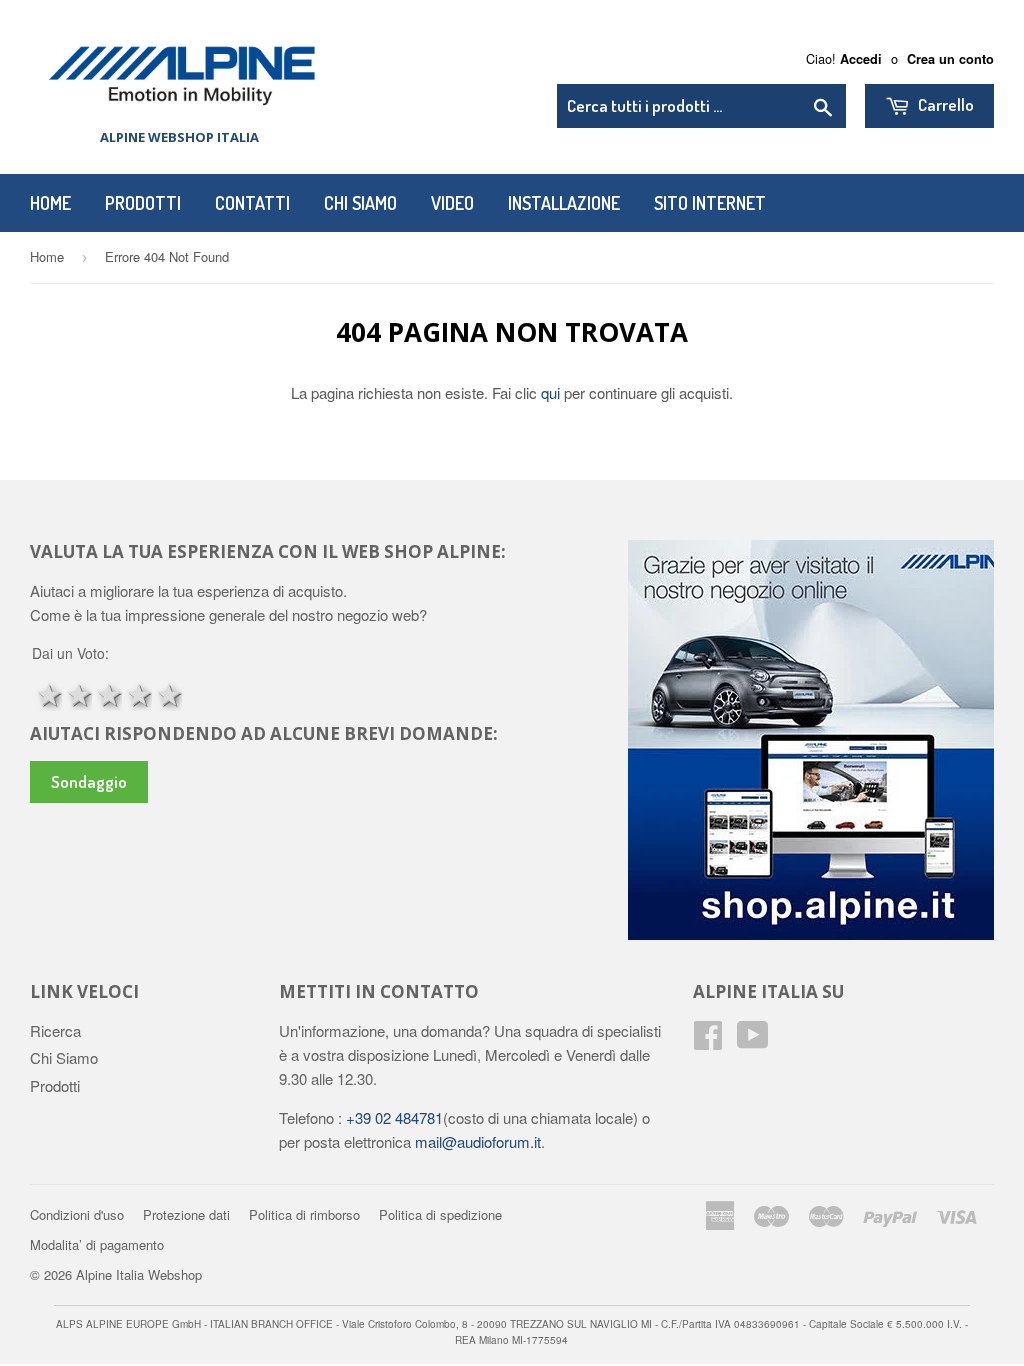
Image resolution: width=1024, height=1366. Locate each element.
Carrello (944, 104)
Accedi (861, 59)
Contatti (252, 203)
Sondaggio (89, 781)
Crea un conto (950, 59)
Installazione (564, 203)
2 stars (77, 693)
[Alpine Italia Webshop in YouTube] (753, 1040)
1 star (47, 693)
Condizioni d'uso (77, 1214)
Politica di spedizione (440, 1214)
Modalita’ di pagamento (97, 1244)
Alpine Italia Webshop (139, 1274)
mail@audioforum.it (476, 1141)
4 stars (137, 693)
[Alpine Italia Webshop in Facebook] (708, 1040)
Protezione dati (186, 1214)
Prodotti (143, 203)
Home (50, 203)
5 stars (167, 693)
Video (452, 203)
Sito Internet (710, 203)
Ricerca (55, 1030)
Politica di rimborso (304, 1214)
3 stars (107, 693)
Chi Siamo (360, 203)
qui (552, 392)
